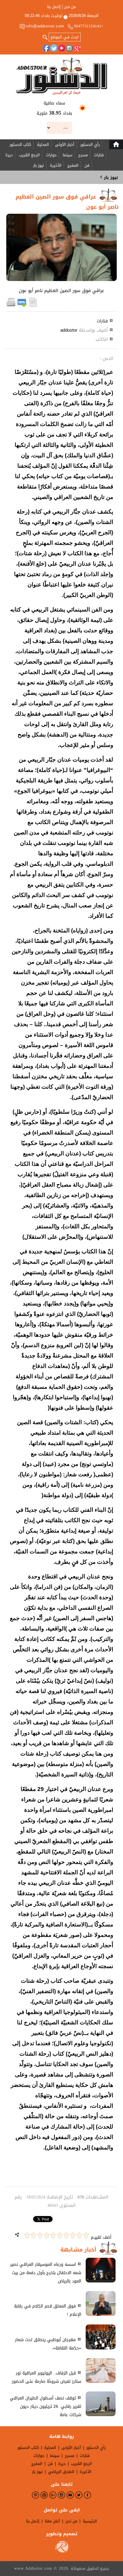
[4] (66, 2235)
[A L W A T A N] (62, 76)
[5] (60, 2235)
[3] (73, 2235)
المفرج (73, 165)
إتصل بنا (54, 7)
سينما (67, 155)
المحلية (43, 145)
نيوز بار (39, 165)
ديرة (9, 155)
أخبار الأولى (65, 145)
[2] (79, 2235)
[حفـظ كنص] (33, 306)
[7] (47, 2235)
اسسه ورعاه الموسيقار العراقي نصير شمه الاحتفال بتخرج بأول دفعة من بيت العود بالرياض (46, 2273)
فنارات (99, 155)
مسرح (83, 155)
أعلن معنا (52, 2521)
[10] (27, 2235)
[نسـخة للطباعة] (11, 306)
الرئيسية (90, 2521)
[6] (53, 2235)
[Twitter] (54, 48)
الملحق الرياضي (61, 2472)
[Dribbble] (44, 2495)
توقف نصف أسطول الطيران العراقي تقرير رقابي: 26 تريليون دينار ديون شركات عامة (46, 2406)
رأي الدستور (90, 145)
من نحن (70, 7)
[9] (33, 2235)
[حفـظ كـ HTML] (22, 306)
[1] (86, 2235)
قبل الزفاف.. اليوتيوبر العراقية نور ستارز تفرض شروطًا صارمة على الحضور (46, 2377)
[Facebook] (46, 48)
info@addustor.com (45, 26)
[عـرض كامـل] (101, 2281)
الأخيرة (56, 165)
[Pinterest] (36, 2495)
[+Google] (77, 48)
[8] (40, 2235)
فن (87, 165)
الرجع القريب (29, 155)
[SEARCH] (45, 37)
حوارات (51, 155)
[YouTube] (61, 48)
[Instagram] (69, 48)
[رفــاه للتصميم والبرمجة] (62, 2551)
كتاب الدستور (20, 145)
